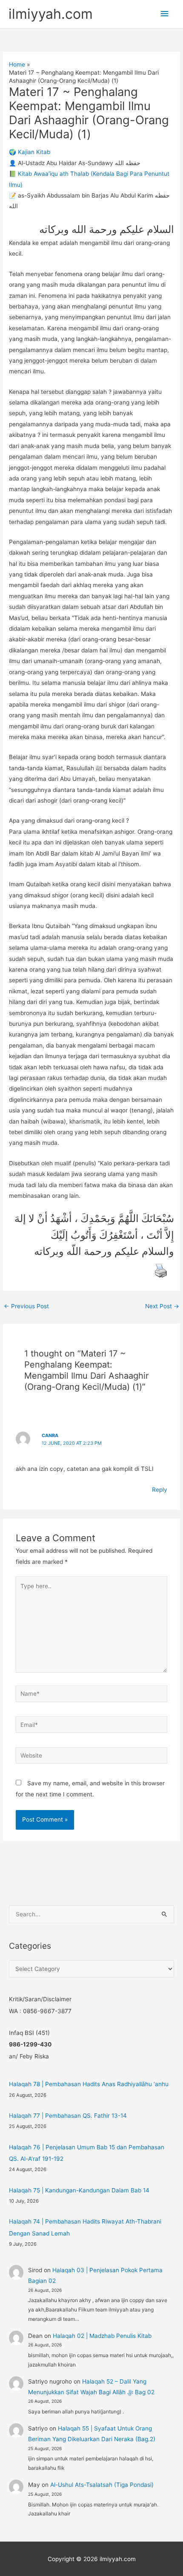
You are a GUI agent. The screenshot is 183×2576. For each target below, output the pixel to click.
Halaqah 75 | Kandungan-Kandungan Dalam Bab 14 (79, 2190)
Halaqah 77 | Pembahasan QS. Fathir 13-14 (68, 2116)
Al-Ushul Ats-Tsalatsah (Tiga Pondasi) (102, 2485)
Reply (160, 1490)
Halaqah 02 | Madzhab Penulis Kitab (102, 2336)
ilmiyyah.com (51, 14)
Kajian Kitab (34, 152)
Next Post (162, 1306)
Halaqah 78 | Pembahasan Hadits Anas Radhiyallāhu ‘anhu (89, 2084)
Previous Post (26, 1306)
